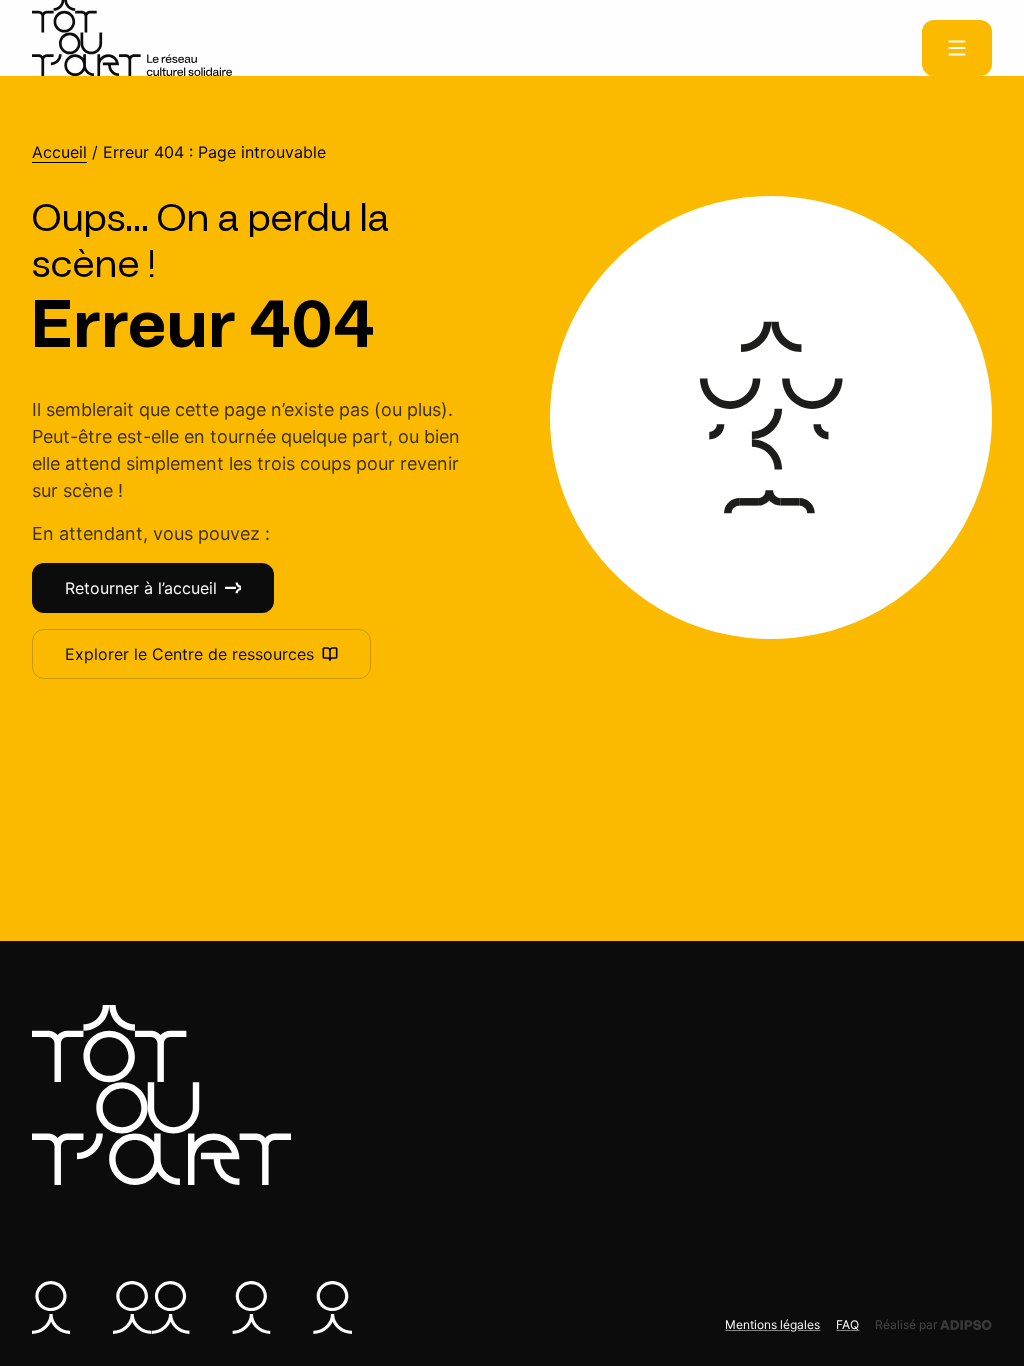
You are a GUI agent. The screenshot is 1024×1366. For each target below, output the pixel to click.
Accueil (59, 152)
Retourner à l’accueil (141, 588)
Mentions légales (772, 1324)
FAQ (847, 1324)
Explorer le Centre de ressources (189, 654)
